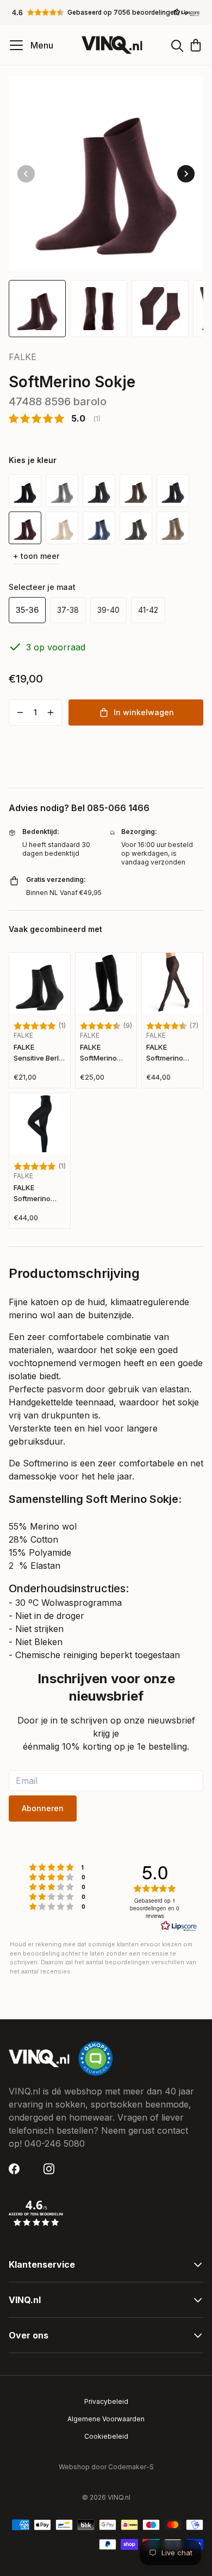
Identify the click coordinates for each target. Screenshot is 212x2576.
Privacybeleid (106, 2401)
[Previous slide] (26, 174)
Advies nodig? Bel (79, 808)
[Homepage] (112, 45)
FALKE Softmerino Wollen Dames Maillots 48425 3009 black (171, 1053)
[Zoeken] (177, 45)
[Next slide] (186, 174)
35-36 (27, 610)
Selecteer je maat (42, 587)
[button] (106, 13)
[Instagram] (52, 2169)
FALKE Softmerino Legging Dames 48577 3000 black (40, 1194)
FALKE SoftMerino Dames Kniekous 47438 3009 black (101, 1053)
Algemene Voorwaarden (106, 2419)
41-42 (148, 610)
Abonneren (43, 1808)
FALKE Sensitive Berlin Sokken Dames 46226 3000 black (39, 1053)
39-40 (108, 610)
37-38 (68, 610)
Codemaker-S (131, 2467)
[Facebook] (17, 2169)
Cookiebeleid (106, 2436)
